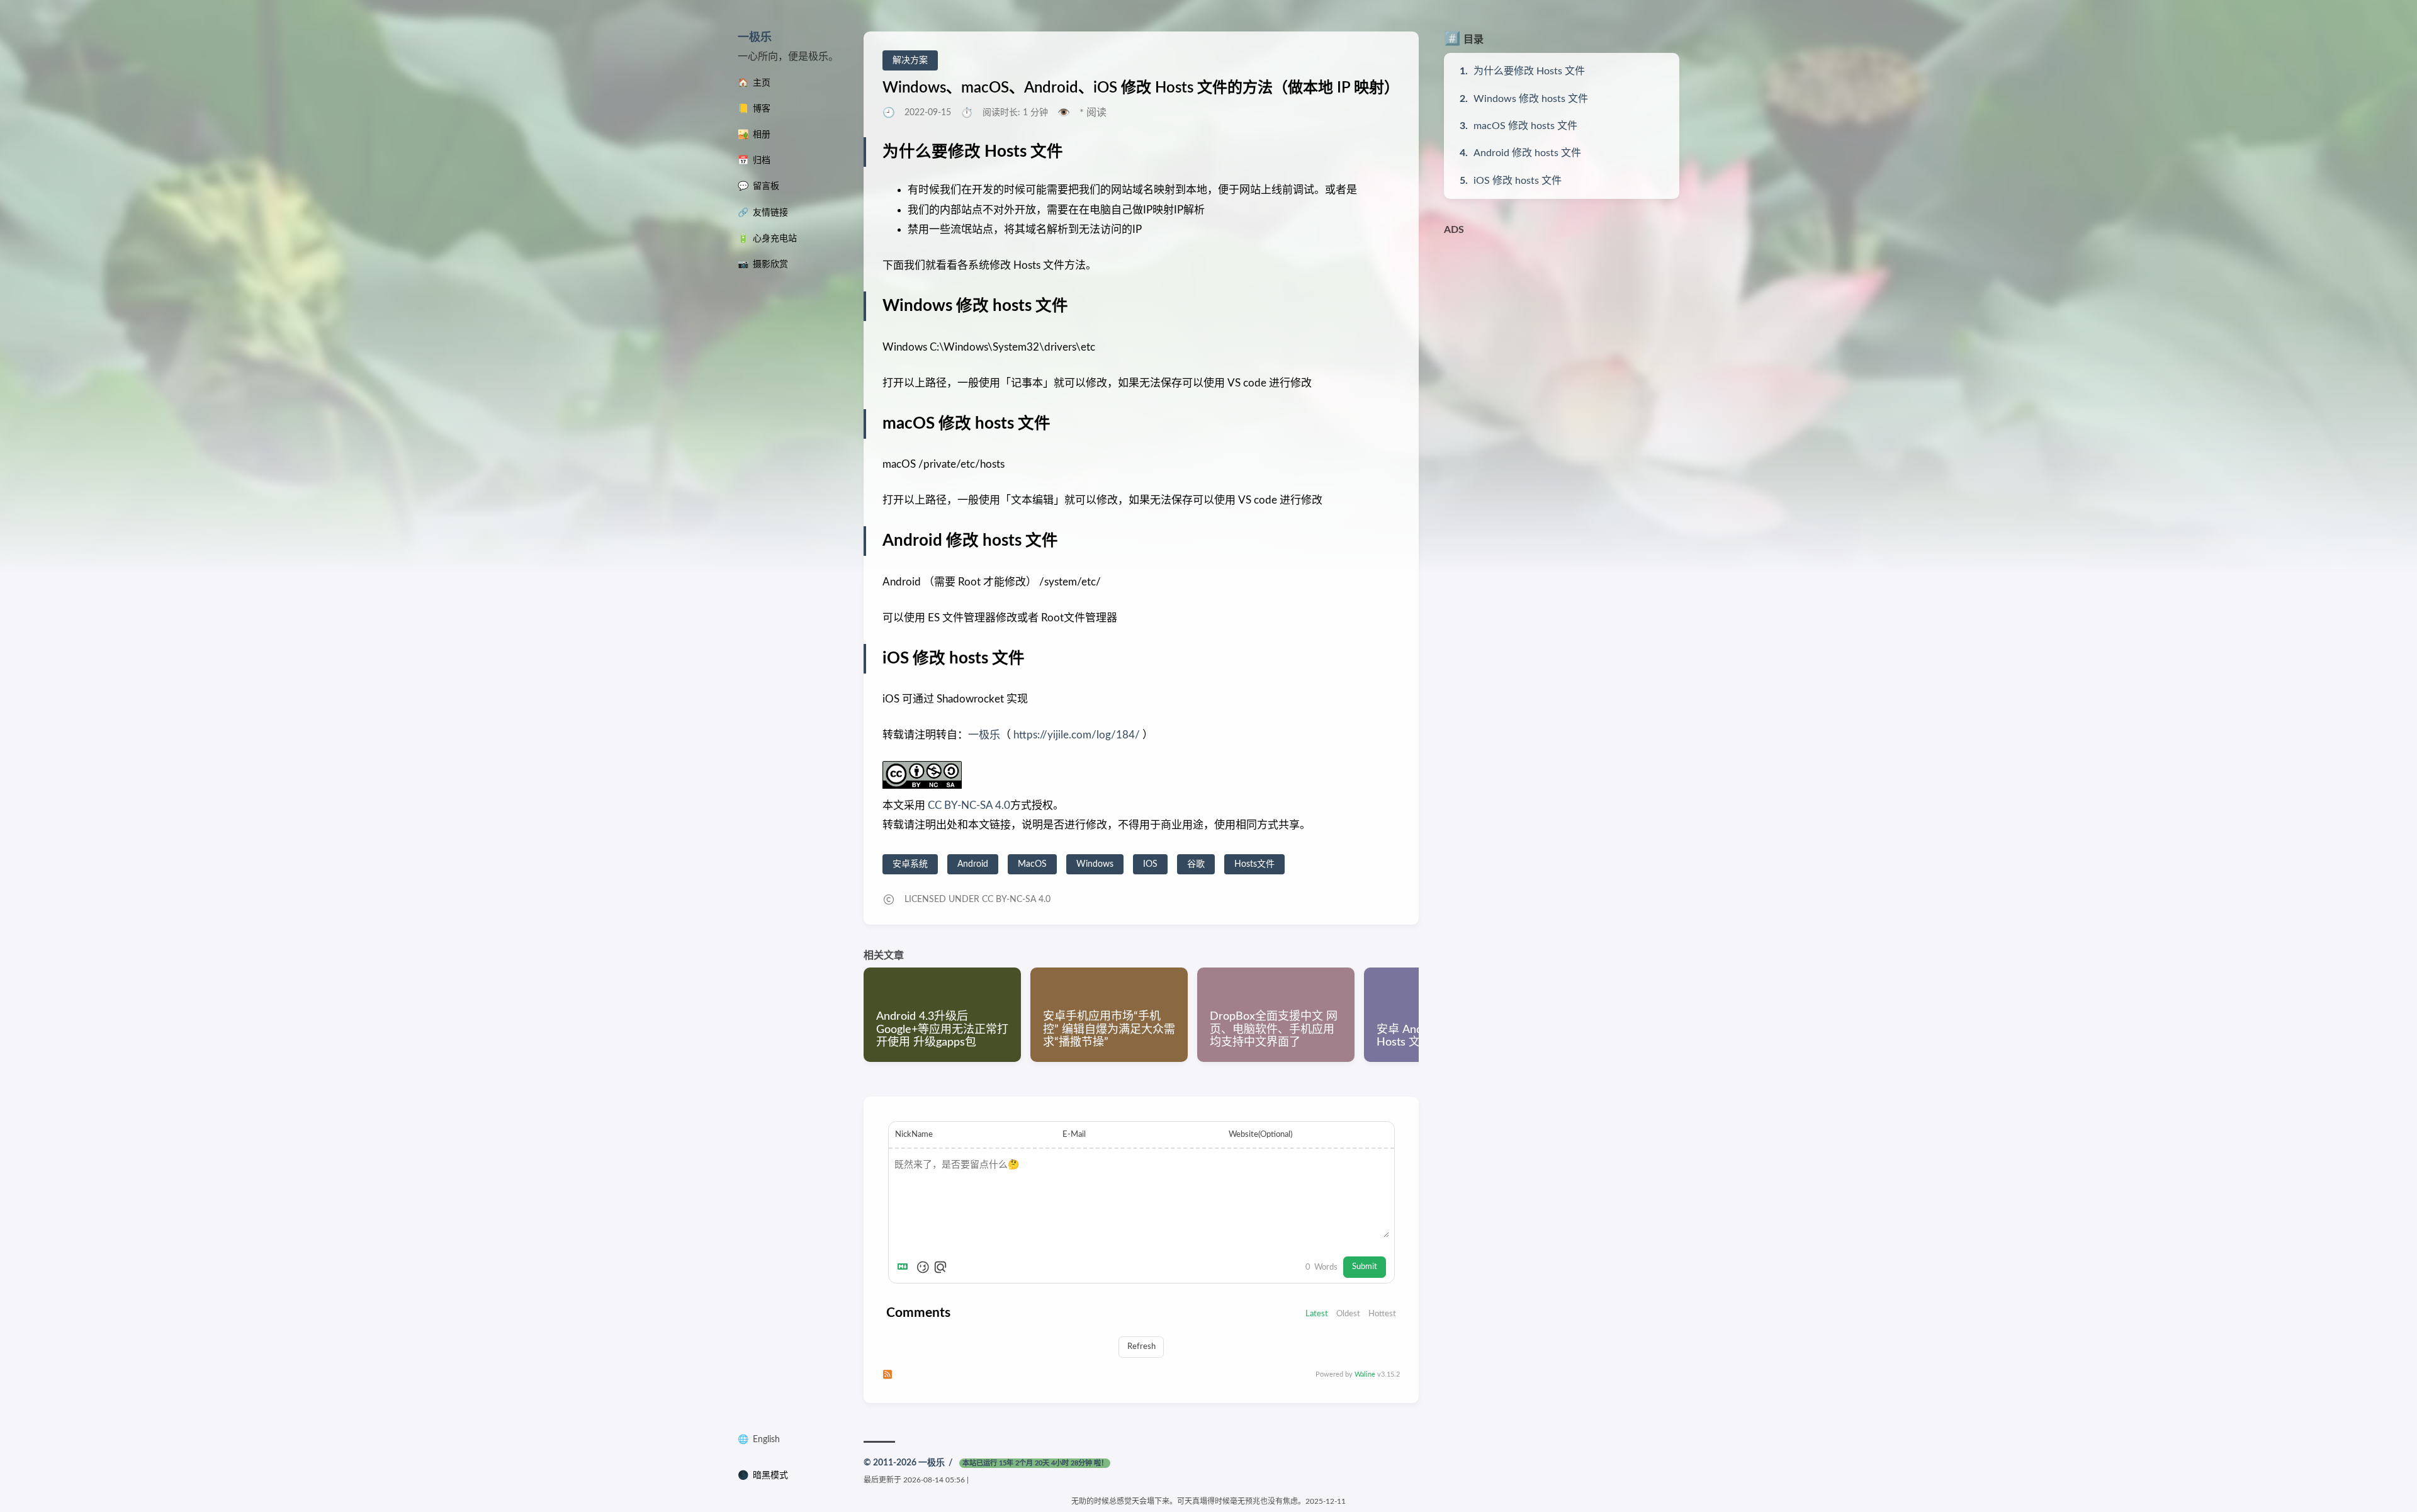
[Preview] (940, 1267)
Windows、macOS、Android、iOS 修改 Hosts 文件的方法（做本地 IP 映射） (1141, 88)
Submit (1365, 1267)
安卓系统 (910, 864)
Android (973, 864)
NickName (914, 1134)
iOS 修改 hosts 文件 (1518, 181)
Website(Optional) (1260, 1134)
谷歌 (1196, 864)
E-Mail (1074, 1134)
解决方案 (910, 60)
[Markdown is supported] (905, 1267)
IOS (1150, 864)
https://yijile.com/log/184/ (1077, 735)
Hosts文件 (1254, 864)
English (766, 1440)
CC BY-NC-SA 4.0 (968, 805)
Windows (1095, 864)
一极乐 (755, 38)
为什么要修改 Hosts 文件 (1529, 71)
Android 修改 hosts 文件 (1527, 153)
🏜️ (754, 135)
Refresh (1141, 1346)
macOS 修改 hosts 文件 (1525, 126)
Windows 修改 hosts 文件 (1531, 99)
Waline (1365, 1374)
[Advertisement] (1562, 330)
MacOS (1032, 864)
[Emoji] (923, 1267)
